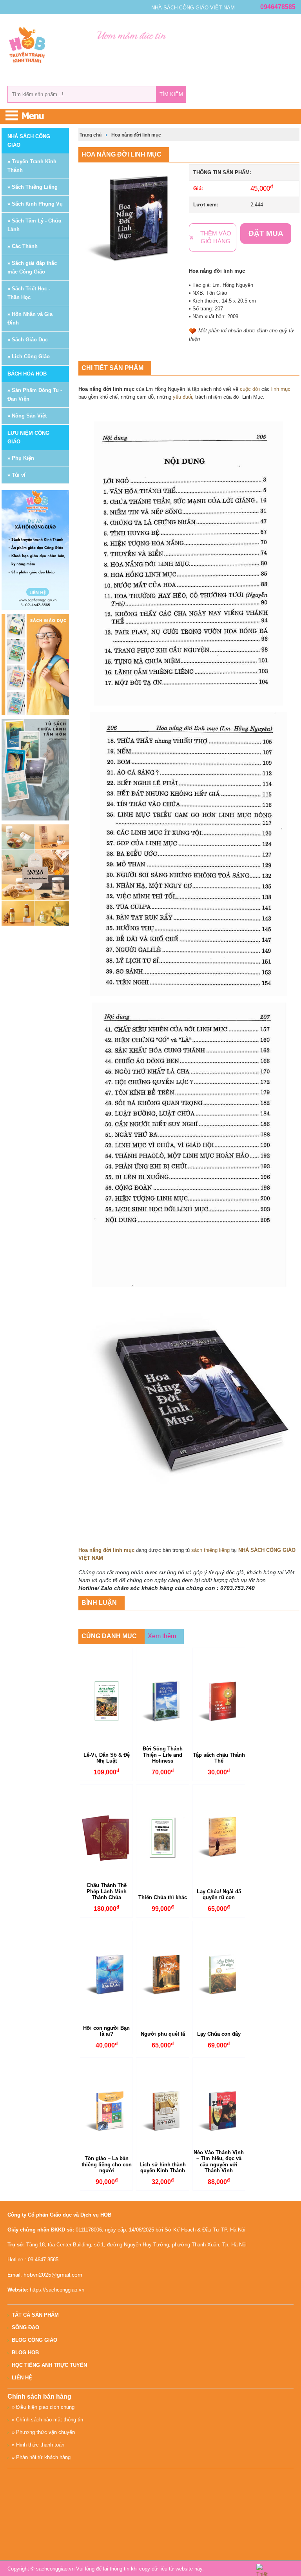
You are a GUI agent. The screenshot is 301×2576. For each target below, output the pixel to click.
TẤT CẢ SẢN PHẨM (35, 2315)
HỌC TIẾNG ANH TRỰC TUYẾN (49, 2365)
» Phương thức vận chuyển (43, 2432)
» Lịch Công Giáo (29, 356)
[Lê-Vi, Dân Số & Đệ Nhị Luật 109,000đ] (106, 1701)
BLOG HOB (25, 2353)
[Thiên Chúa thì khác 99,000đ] (162, 1838)
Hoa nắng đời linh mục (136, 135)
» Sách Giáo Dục (28, 340)
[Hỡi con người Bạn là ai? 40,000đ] (106, 1974)
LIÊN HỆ (22, 2378)
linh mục (281, 389)
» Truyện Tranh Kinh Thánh (32, 166)
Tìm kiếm (171, 94)
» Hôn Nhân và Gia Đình (30, 318)
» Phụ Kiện (21, 458)
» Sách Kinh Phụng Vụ (35, 204)
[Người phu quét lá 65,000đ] (162, 1974)
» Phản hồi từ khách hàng (41, 2457)
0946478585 (278, 7)
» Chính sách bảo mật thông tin (47, 2420)
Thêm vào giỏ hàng (216, 237)
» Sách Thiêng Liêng (33, 187)
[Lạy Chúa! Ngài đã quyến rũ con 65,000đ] (219, 1838)
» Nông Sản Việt (27, 416)
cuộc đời (250, 389)
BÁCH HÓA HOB (27, 374)
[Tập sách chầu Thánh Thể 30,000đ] (219, 1701)
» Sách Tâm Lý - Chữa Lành (34, 225)
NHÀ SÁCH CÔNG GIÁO (29, 141)
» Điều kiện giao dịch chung (43, 2407)
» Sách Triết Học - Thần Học (29, 293)
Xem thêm (162, 1636)
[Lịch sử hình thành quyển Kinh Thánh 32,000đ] (162, 2111)
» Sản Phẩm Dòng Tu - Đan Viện (35, 395)
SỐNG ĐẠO (25, 2327)
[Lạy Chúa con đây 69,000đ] (219, 1974)
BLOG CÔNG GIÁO (34, 2340)
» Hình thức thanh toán (38, 2445)
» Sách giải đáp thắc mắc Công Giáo (32, 267)
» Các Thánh (23, 246)
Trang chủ (91, 135)
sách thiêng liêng (210, 1550)
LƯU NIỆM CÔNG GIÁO (28, 437)
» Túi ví (16, 475)
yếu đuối (182, 397)
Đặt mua (266, 233)
